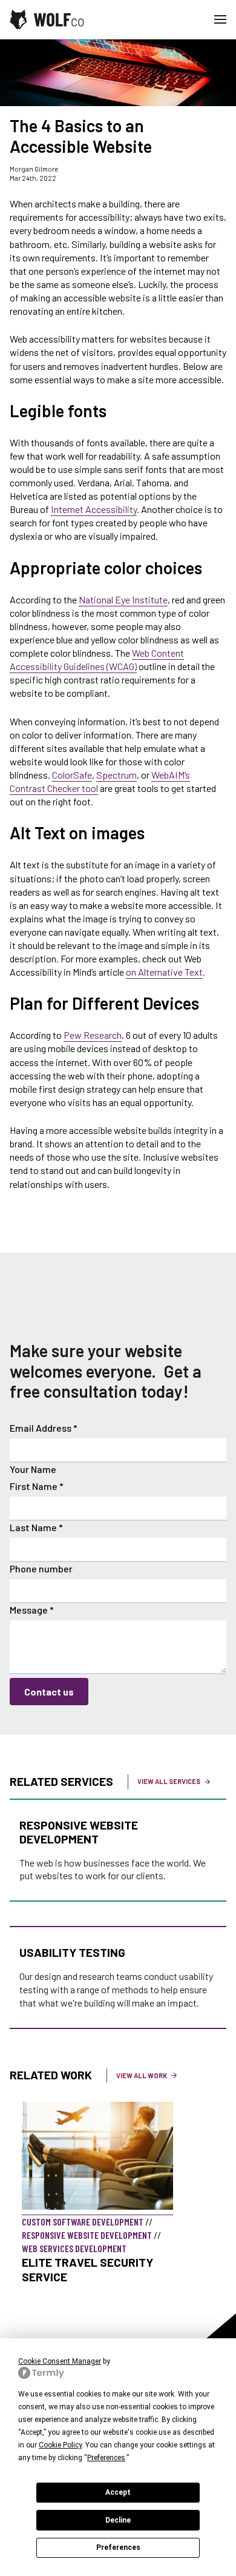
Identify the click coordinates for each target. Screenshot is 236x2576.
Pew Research (93, 1035)
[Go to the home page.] (47, 19)
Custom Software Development (83, 2222)
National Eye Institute (123, 599)
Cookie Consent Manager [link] (60, 2361)
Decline (118, 2520)
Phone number (41, 1568)
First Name (37, 1486)
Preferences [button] (106, 2458)
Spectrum (116, 775)
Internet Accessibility (94, 509)
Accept (118, 2492)
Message (32, 1610)
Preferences (118, 2547)
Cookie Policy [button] (60, 2445)
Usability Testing (72, 1952)
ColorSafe (72, 775)
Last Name (36, 1527)
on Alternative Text (164, 972)
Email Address (44, 1428)
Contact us (49, 1692)
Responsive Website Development (79, 1832)
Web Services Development (74, 2248)
